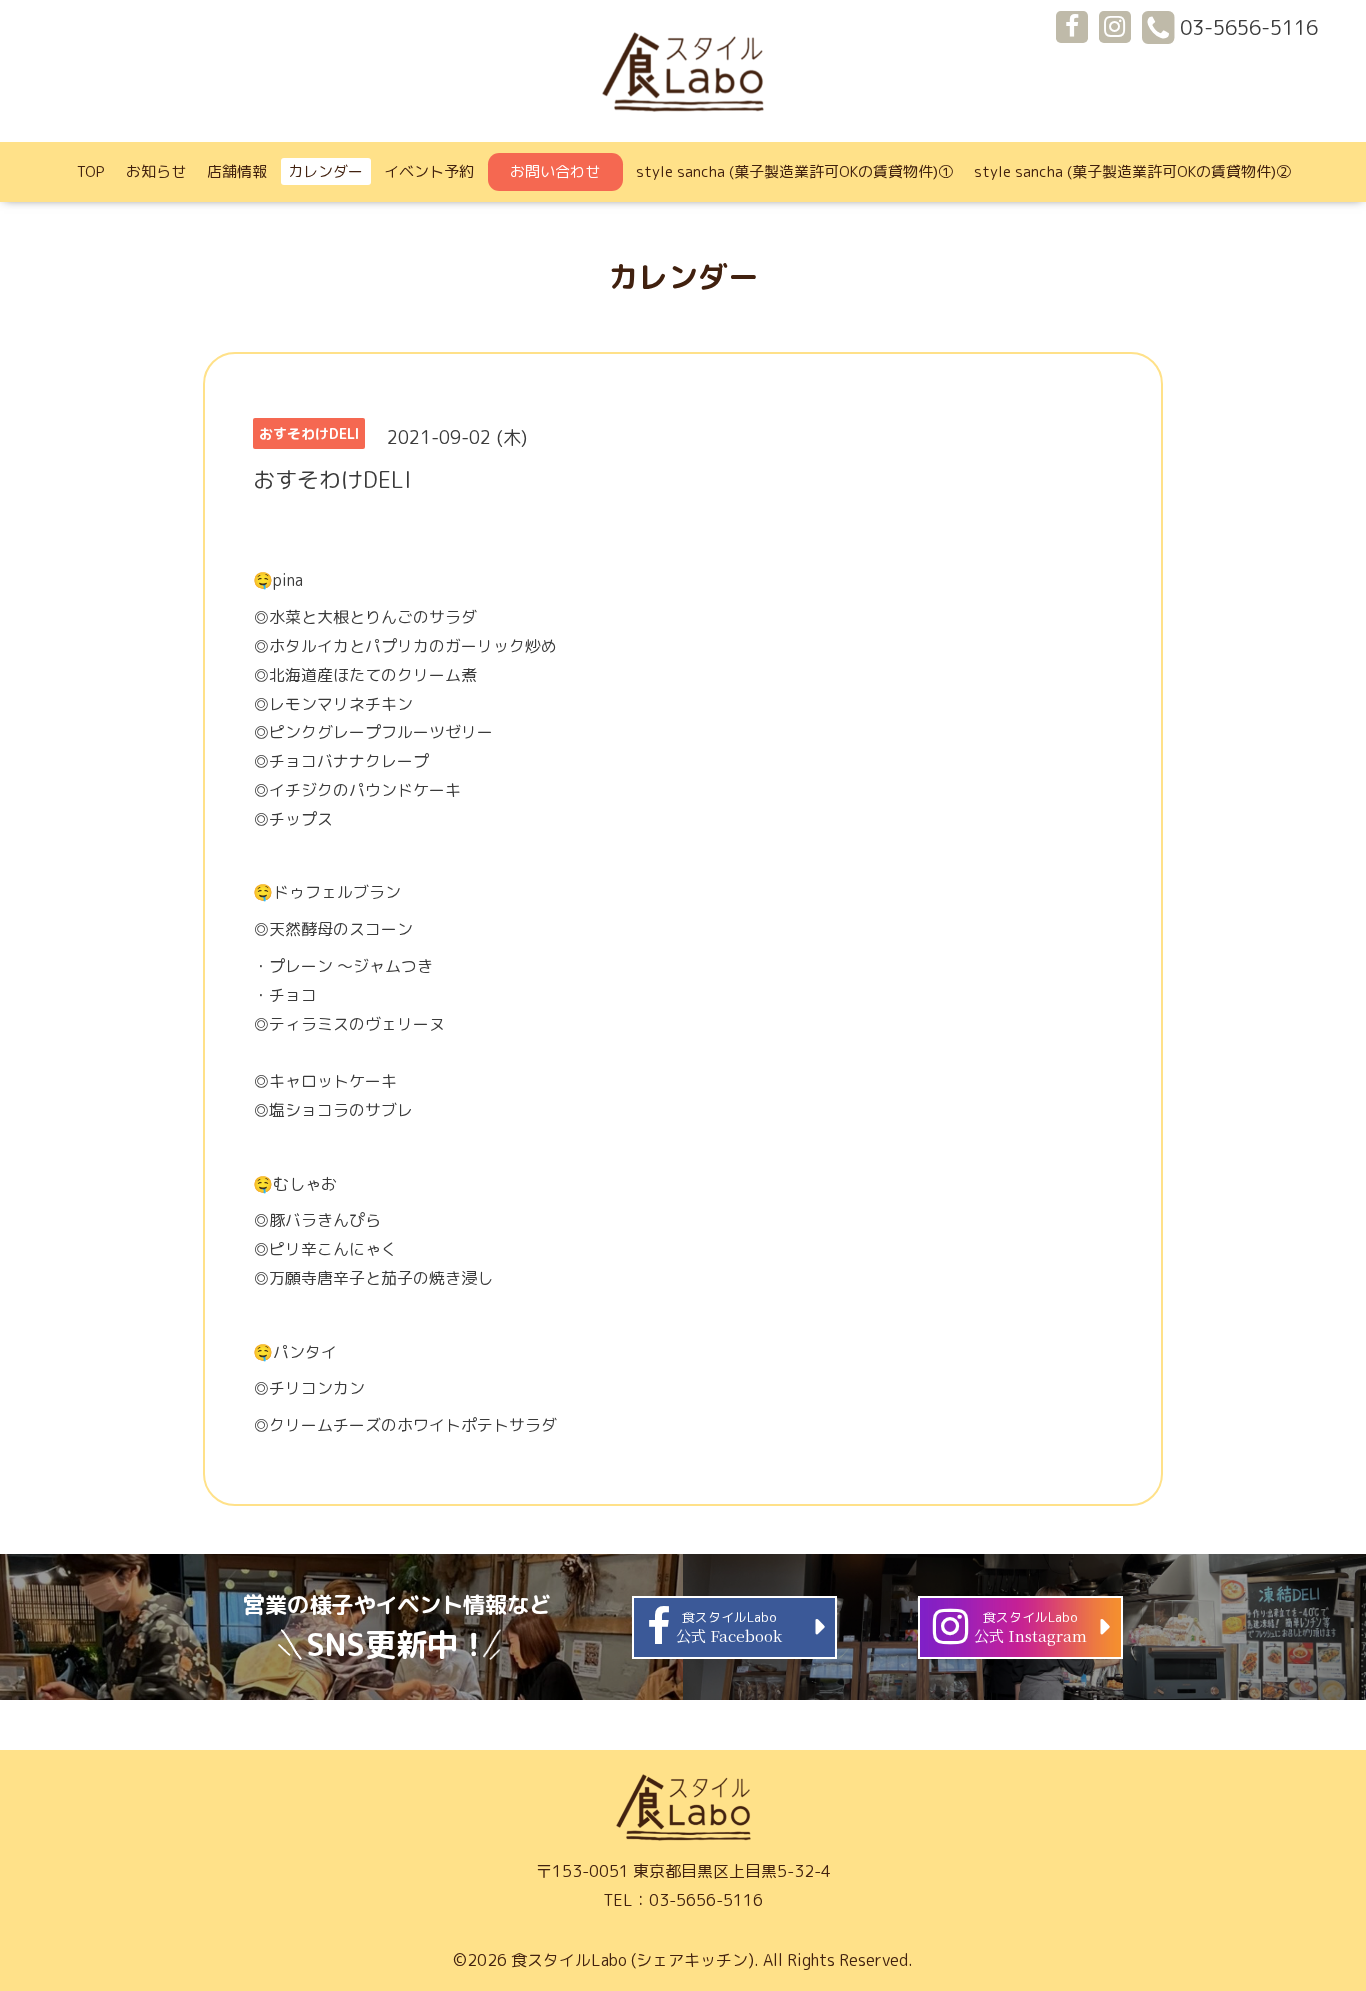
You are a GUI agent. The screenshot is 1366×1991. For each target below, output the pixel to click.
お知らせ (156, 171)
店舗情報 (237, 171)
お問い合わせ (555, 171)
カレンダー (325, 171)
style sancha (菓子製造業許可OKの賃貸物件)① (794, 171)
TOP (91, 171)
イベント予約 (429, 171)
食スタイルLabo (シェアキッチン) (632, 1960)
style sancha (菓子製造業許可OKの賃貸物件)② (1132, 171)
